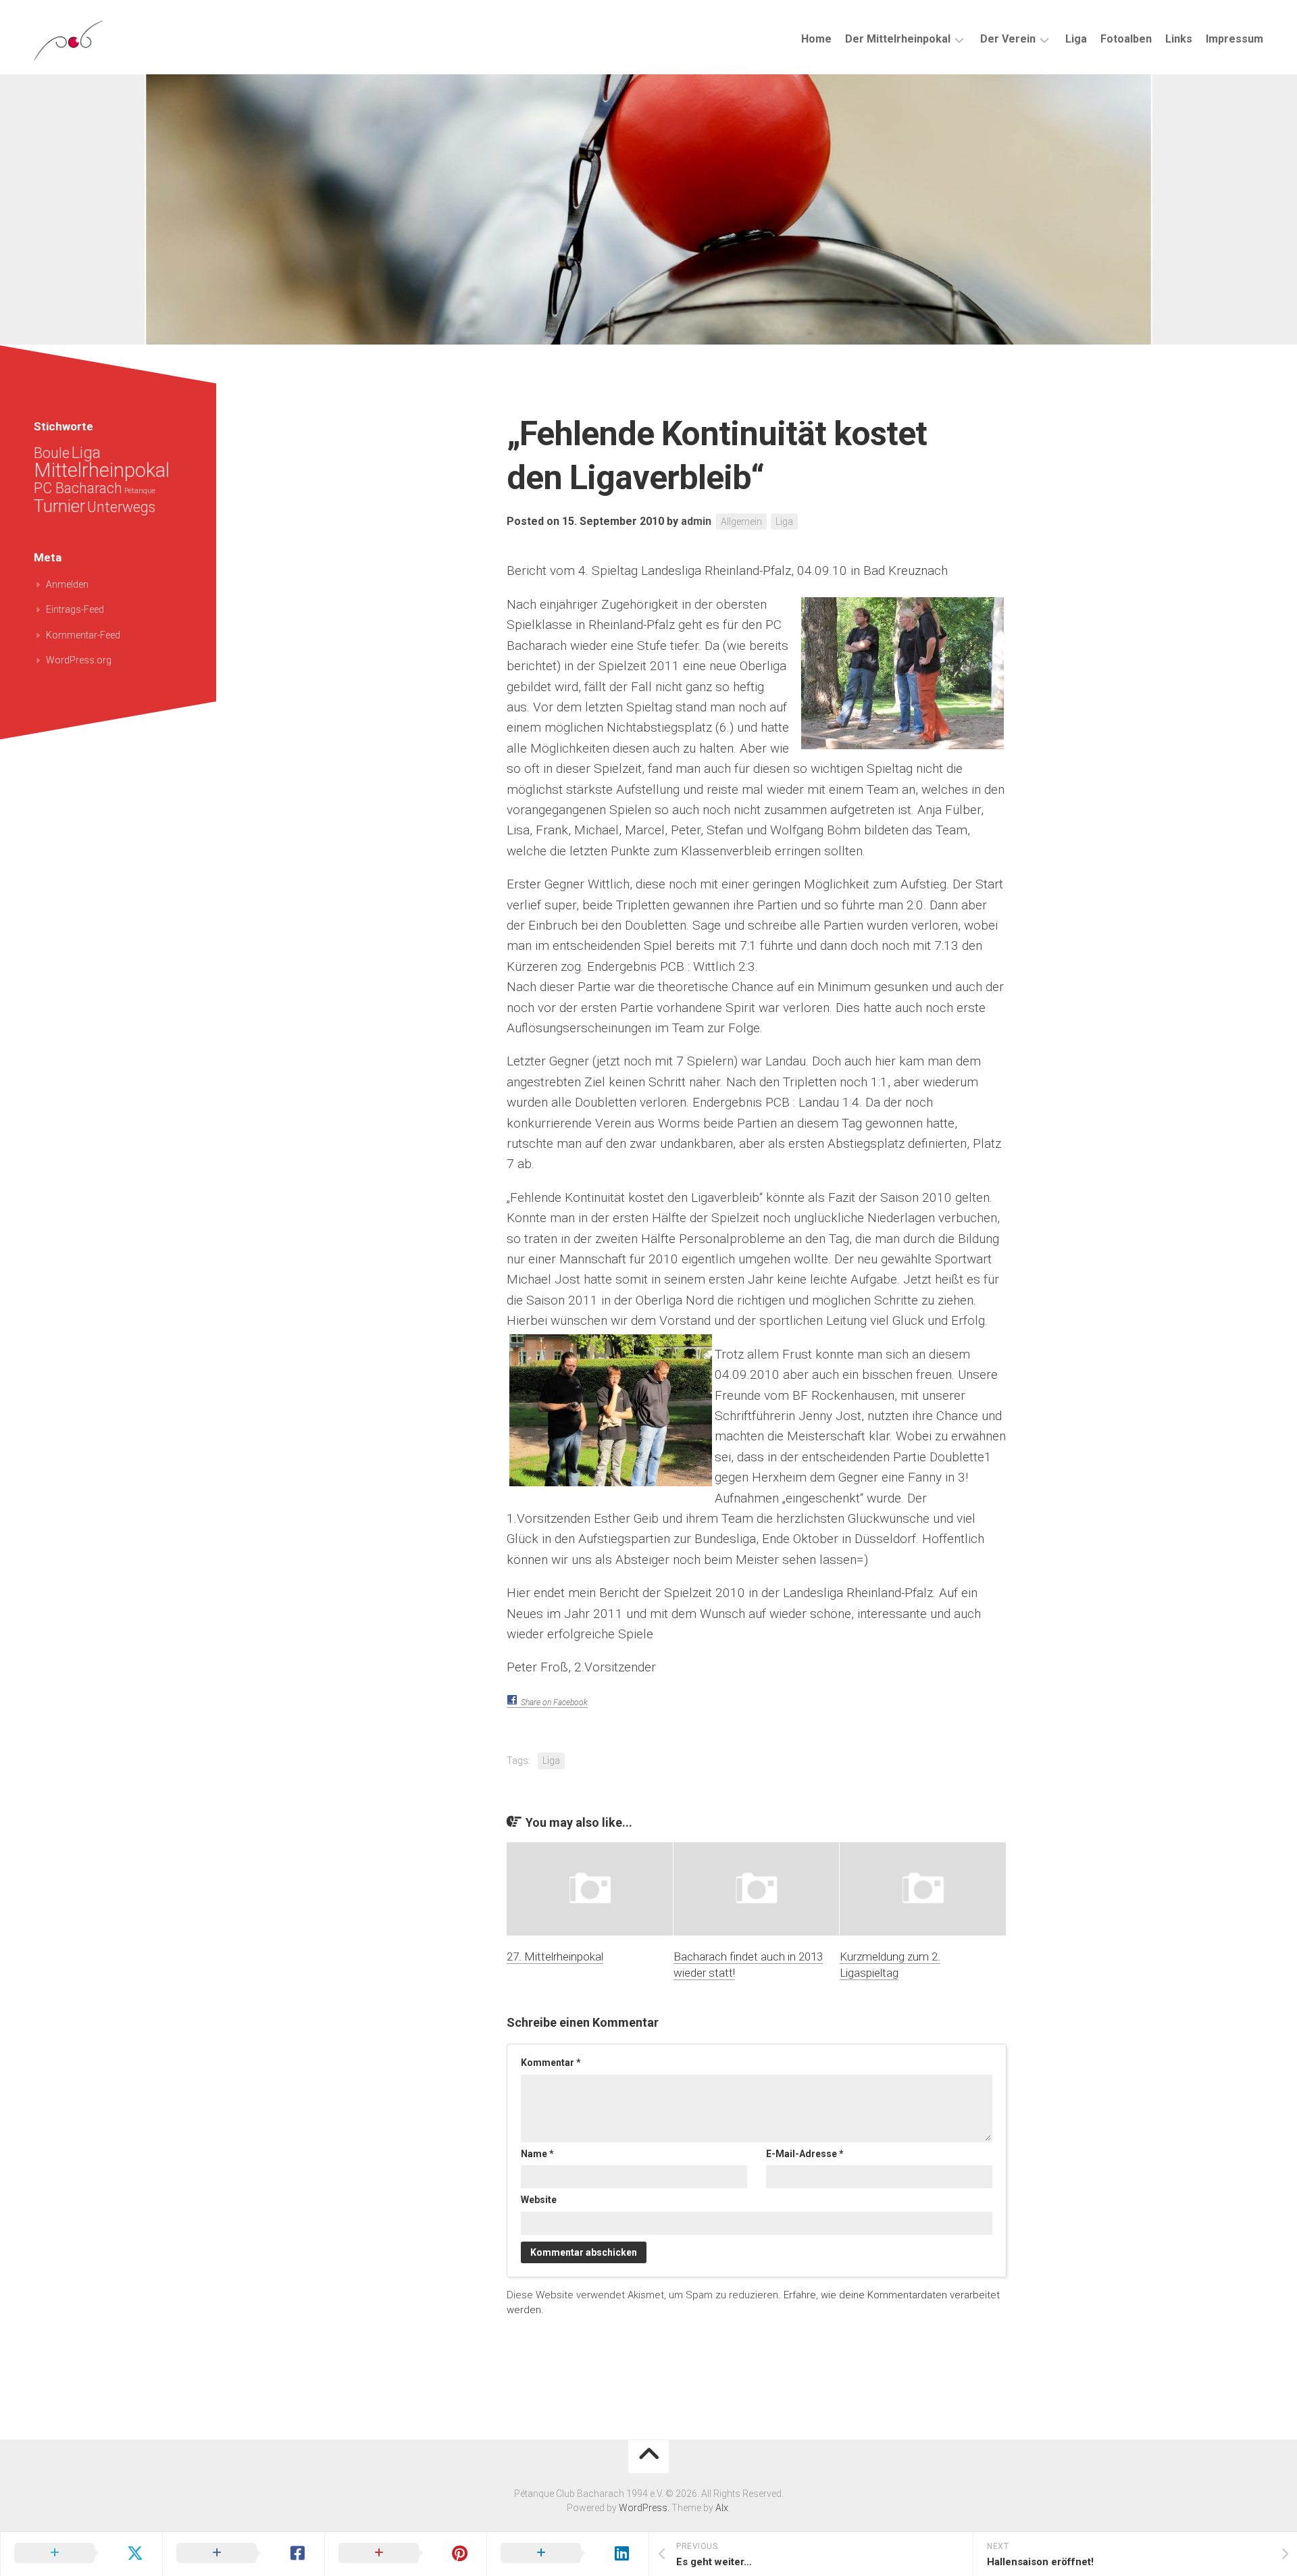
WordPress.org (79, 660)
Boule (52, 453)
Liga (1076, 39)
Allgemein (741, 522)
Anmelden (67, 584)
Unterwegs (121, 507)
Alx (722, 2508)
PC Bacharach (78, 488)
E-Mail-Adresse (805, 2154)
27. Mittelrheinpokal (555, 1956)
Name (537, 2154)
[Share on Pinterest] (405, 2554)
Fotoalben (1126, 39)
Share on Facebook (554, 1702)
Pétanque (140, 491)
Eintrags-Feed (75, 609)
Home (816, 39)
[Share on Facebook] (243, 2554)
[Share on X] (81, 2554)
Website (539, 2200)
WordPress (643, 2508)
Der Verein (1008, 39)
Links (1179, 39)
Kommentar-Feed (83, 635)
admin (696, 521)
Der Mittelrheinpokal (898, 39)
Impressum (1235, 39)
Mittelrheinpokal (102, 470)
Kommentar (551, 2063)
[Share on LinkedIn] (567, 2554)
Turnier (59, 506)
